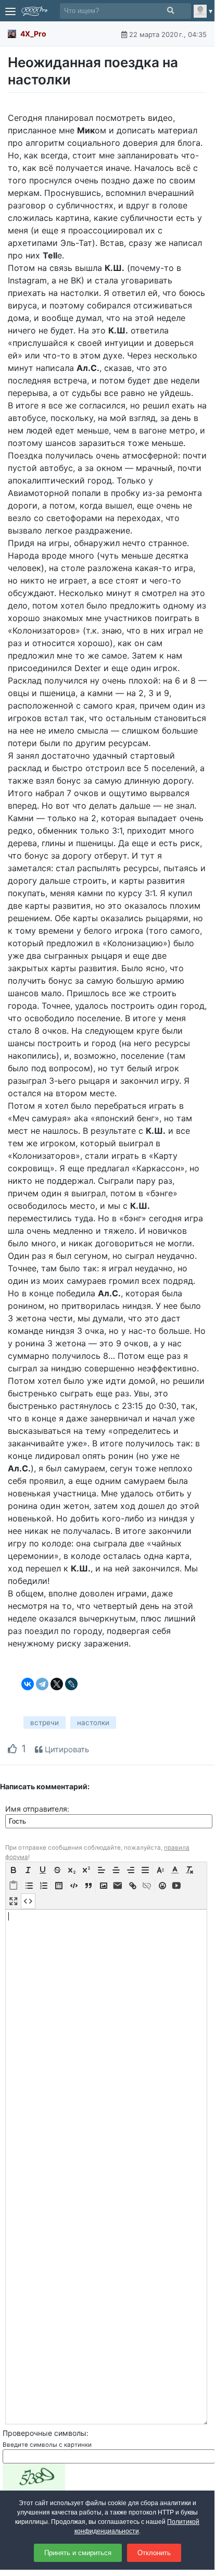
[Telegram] (42, 1684)
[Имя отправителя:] (109, 1821)
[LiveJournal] (71, 1684)
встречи (45, 1723)
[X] (57, 1684)
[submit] (170, 11)
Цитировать (66, 1749)
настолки (93, 1723)
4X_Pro (33, 34)
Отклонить (154, 2553)
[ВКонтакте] (28, 1684)
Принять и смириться (78, 2553)
